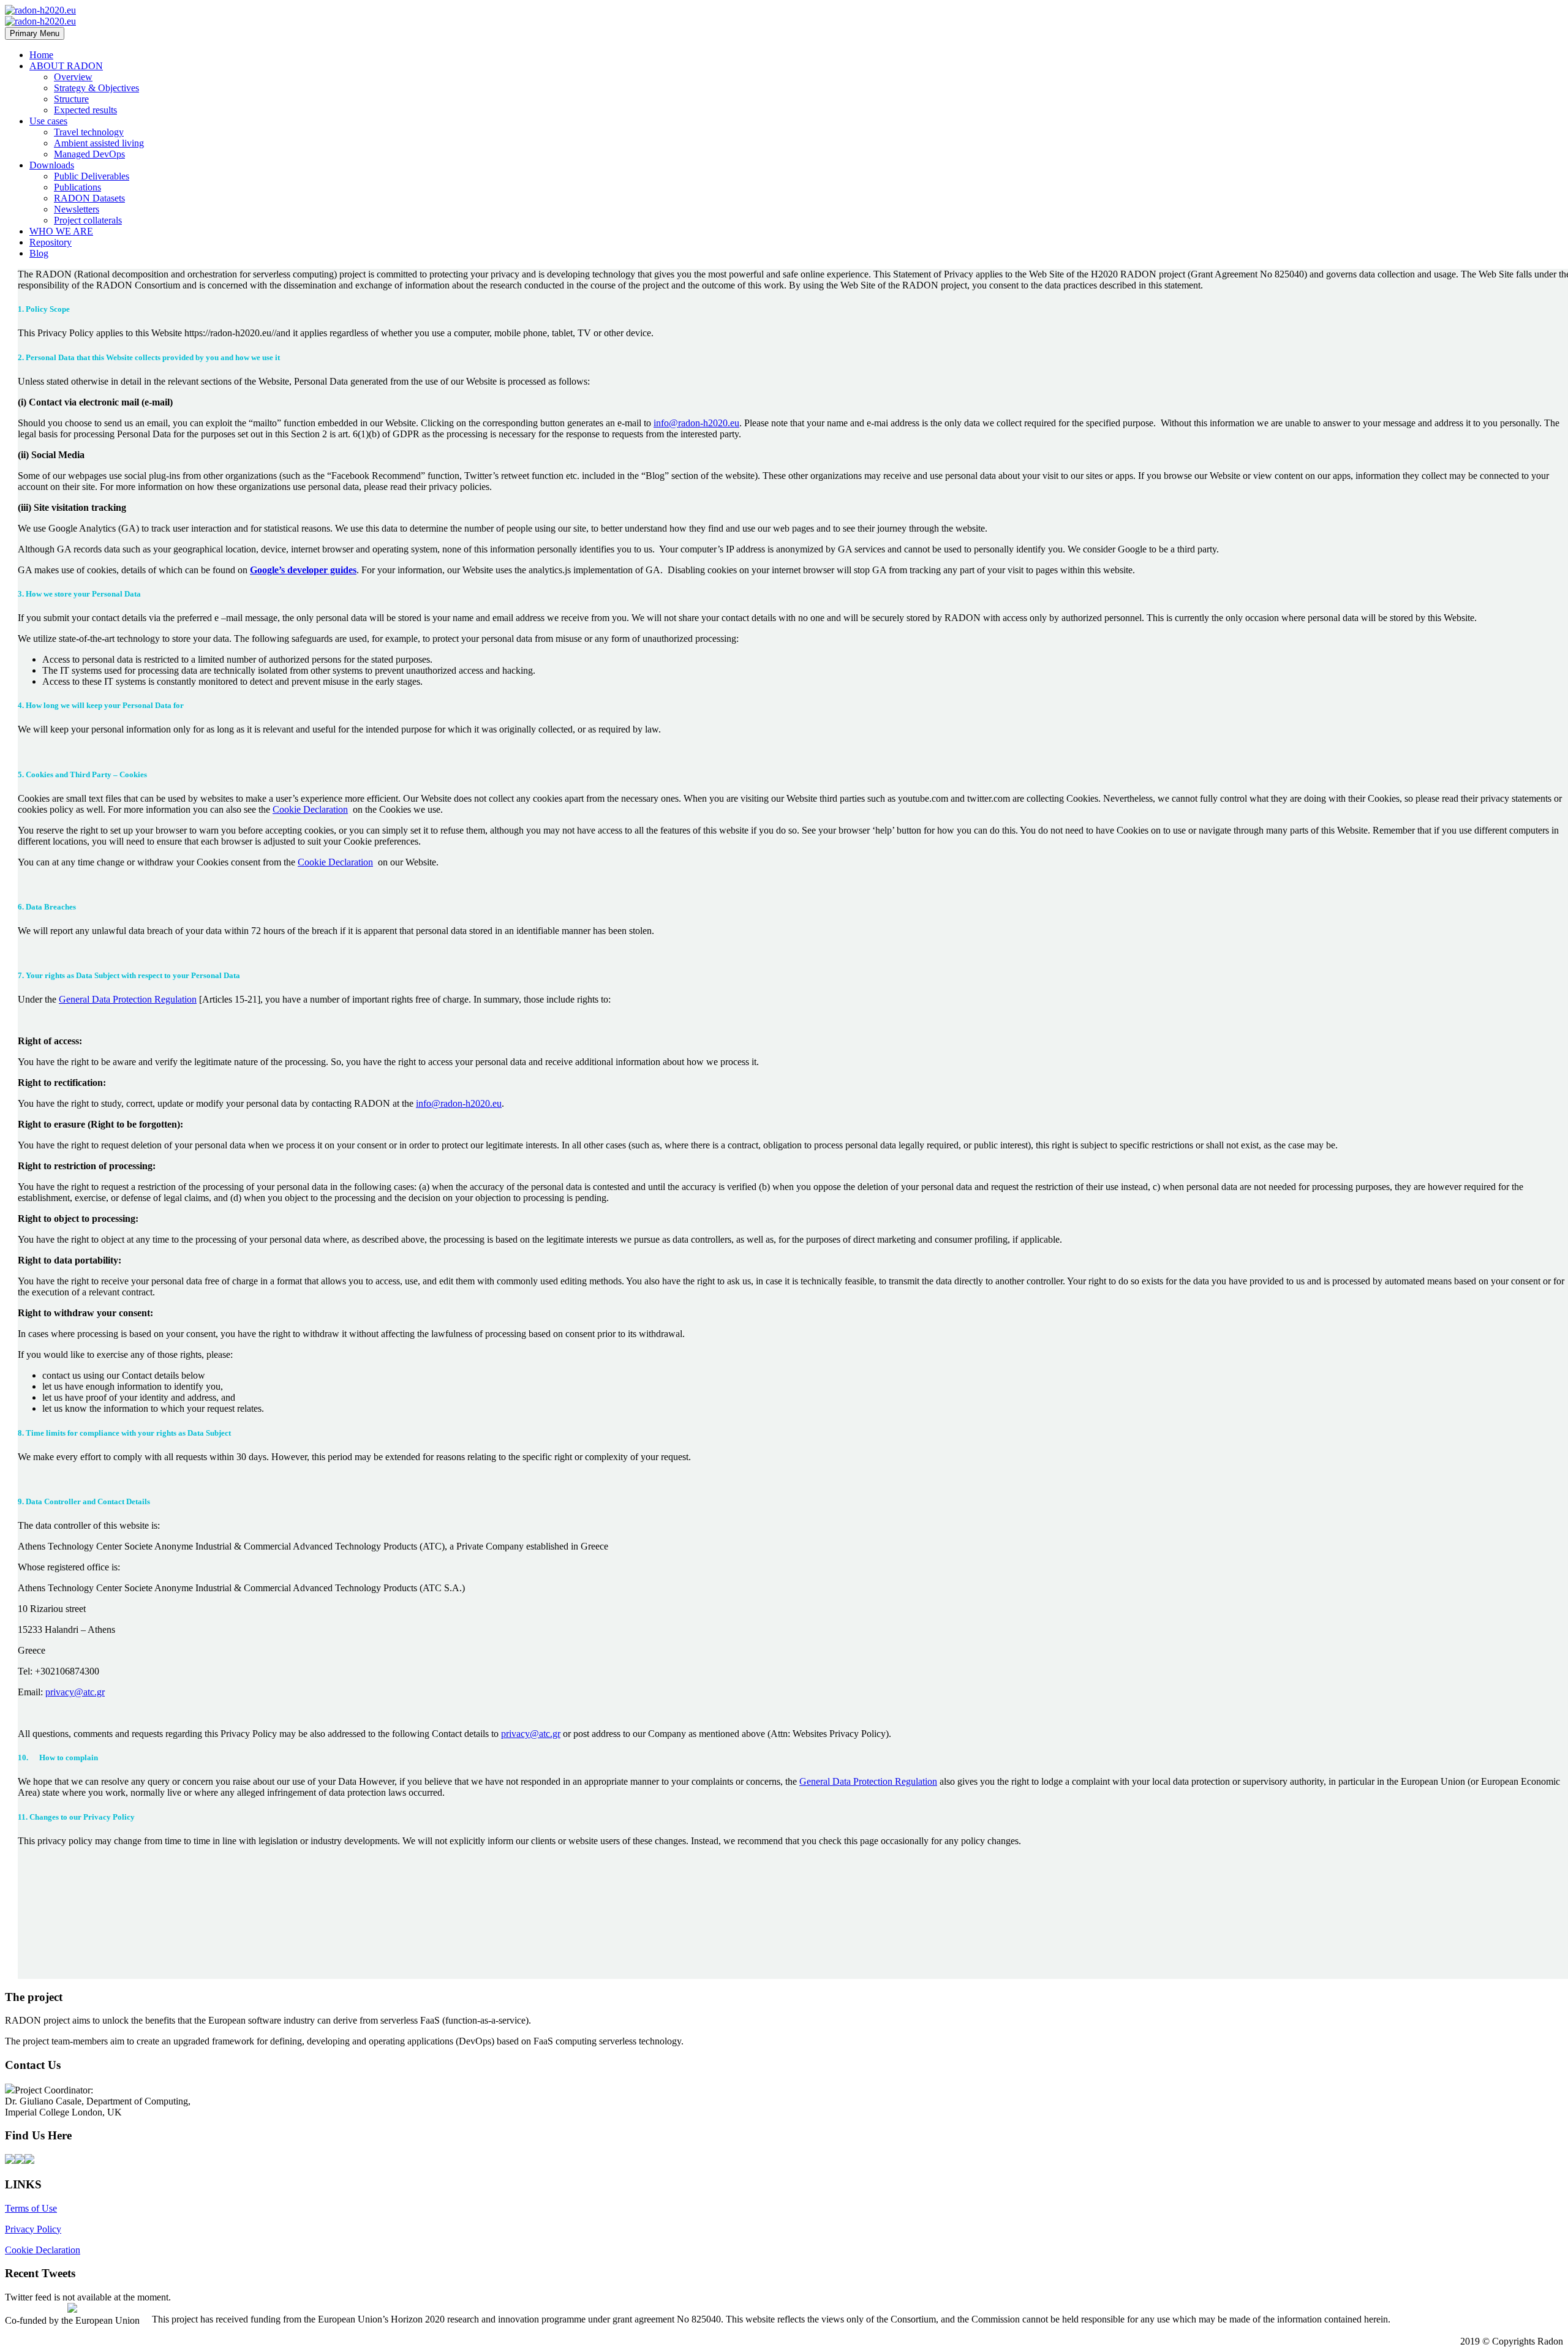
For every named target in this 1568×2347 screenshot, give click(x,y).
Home (41, 55)
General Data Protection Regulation (128, 999)
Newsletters (77, 209)
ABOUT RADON (66, 66)
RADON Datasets (89, 198)
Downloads (52, 165)
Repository (51, 242)
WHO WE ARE (61, 231)
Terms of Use (31, 2208)
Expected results (85, 110)
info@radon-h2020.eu (696, 423)
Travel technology (89, 132)
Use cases (48, 121)
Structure (71, 99)
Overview (73, 77)
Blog (39, 253)
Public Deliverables (92, 176)
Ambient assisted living (99, 143)
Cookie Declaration (310, 809)
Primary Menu (35, 33)
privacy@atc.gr (75, 1692)
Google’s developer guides (303, 570)
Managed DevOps (89, 154)
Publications (77, 187)
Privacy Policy (33, 2229)
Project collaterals (88, 220)
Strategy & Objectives (96, 88)
